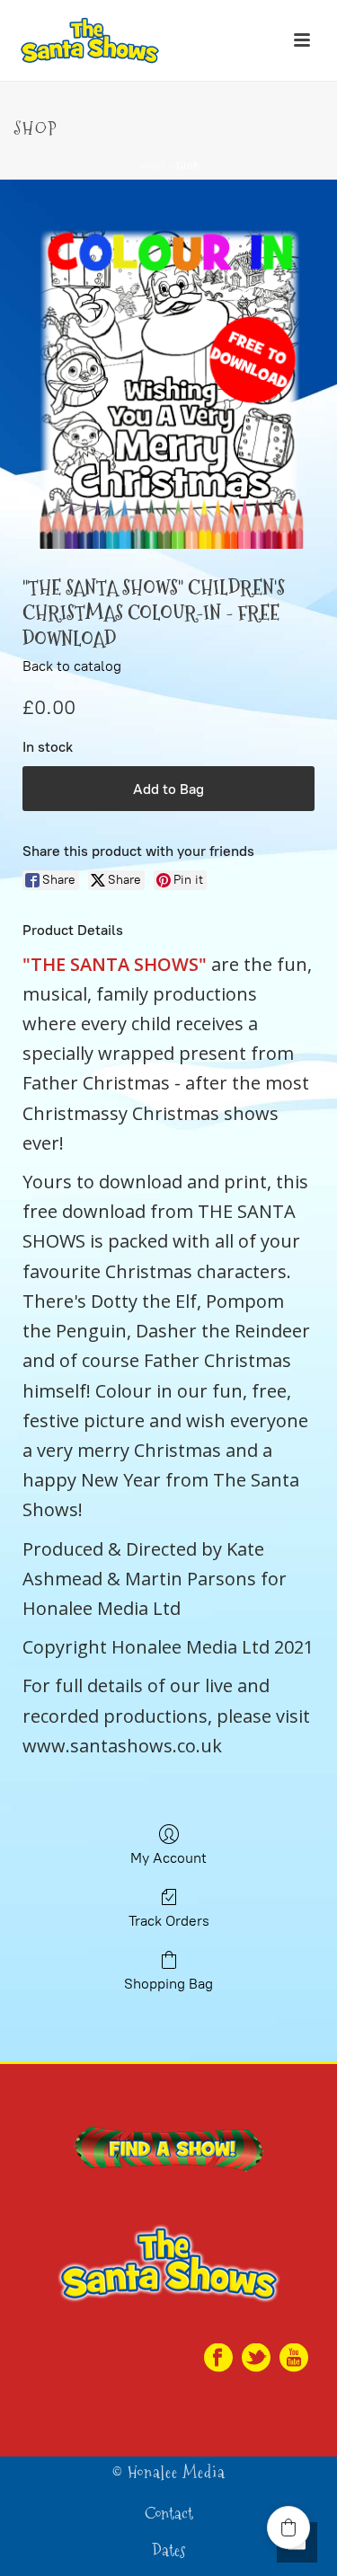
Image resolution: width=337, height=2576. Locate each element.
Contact (169, 2514)
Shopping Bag (168, 1984)
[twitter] (256, 2359)
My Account (168, 1858)
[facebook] (218, 2359)
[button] (288, 2527)
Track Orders (169, 1921)
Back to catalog (72, 666)
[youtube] (294, 2359)
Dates (168, 2551)
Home (153, 167)
